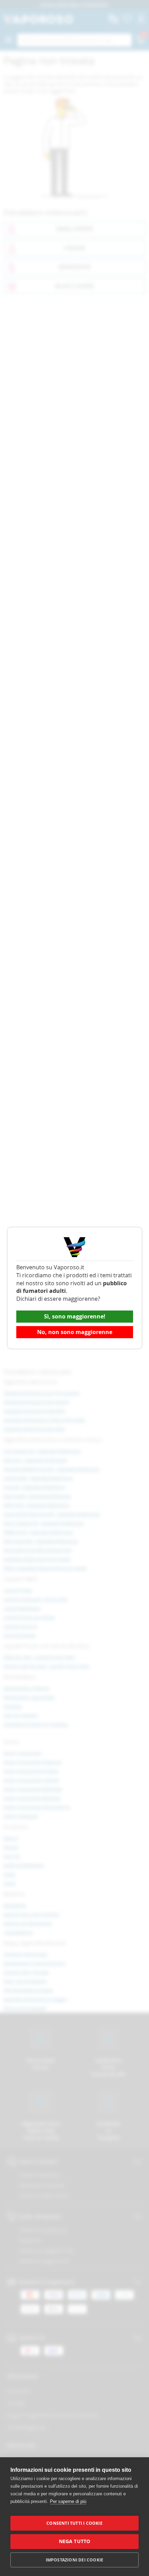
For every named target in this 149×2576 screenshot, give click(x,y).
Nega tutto (75, 2541)
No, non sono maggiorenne (75, 1332)
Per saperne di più (68, 2501)
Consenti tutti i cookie (74, 2523)
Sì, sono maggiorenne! (75, 1316)
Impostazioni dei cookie (75, 2560)
